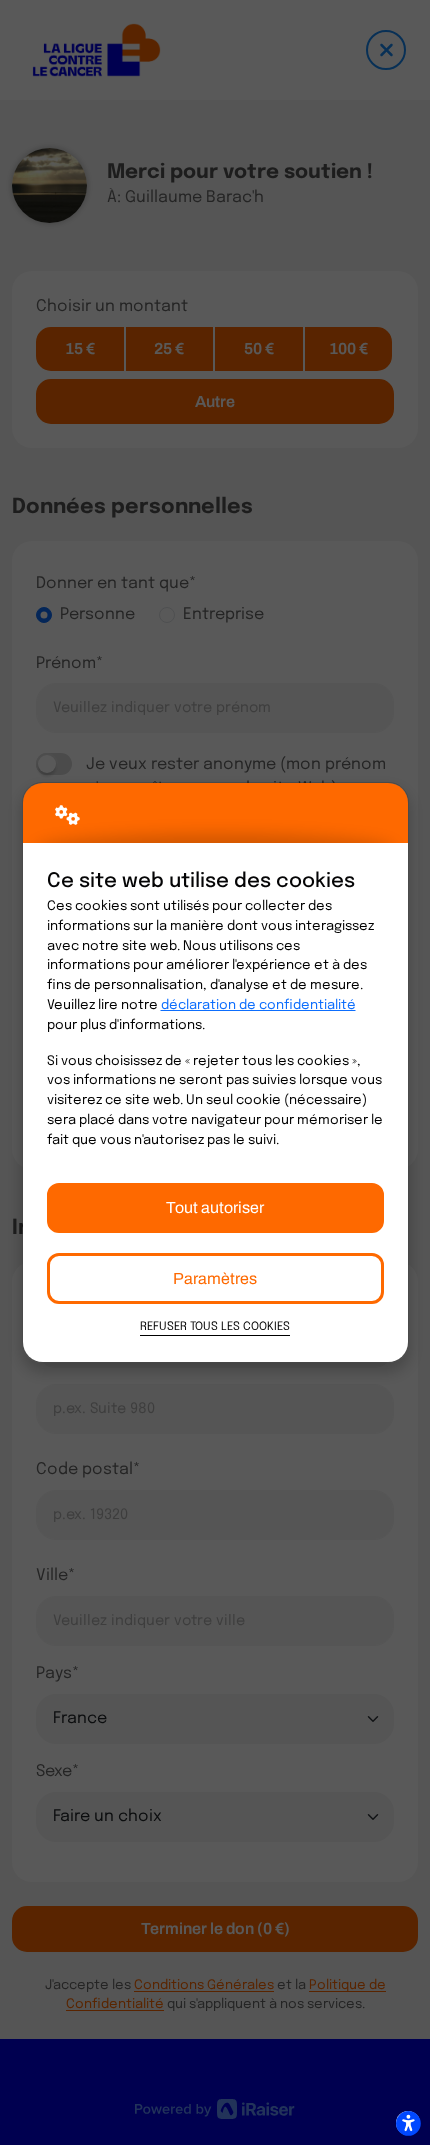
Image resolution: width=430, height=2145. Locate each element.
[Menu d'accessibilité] (408, 2123)
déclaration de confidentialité (258, 1005)
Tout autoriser (215, 1207)
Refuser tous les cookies (215, 1327)
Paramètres (215, 1278)
